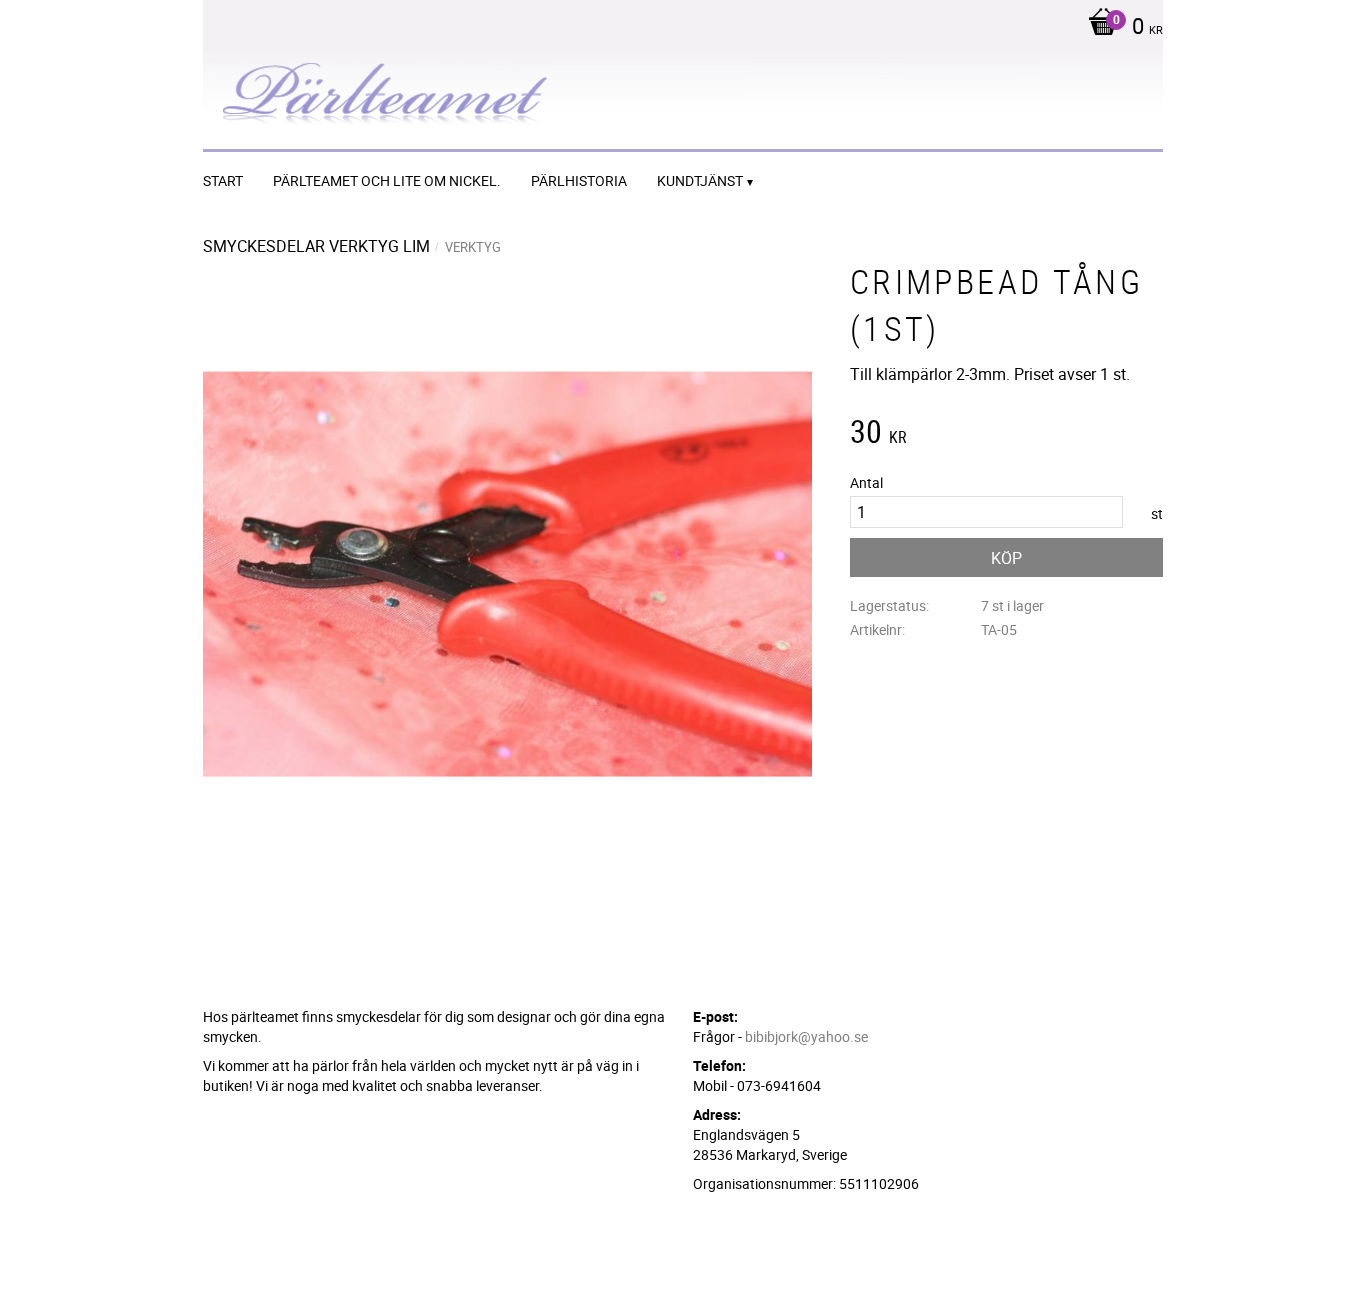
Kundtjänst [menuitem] (700, 180)
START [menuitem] (223, 180)
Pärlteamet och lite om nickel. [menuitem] (387, 180)
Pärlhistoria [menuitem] (579, 180)
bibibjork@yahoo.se (806, 1036)
